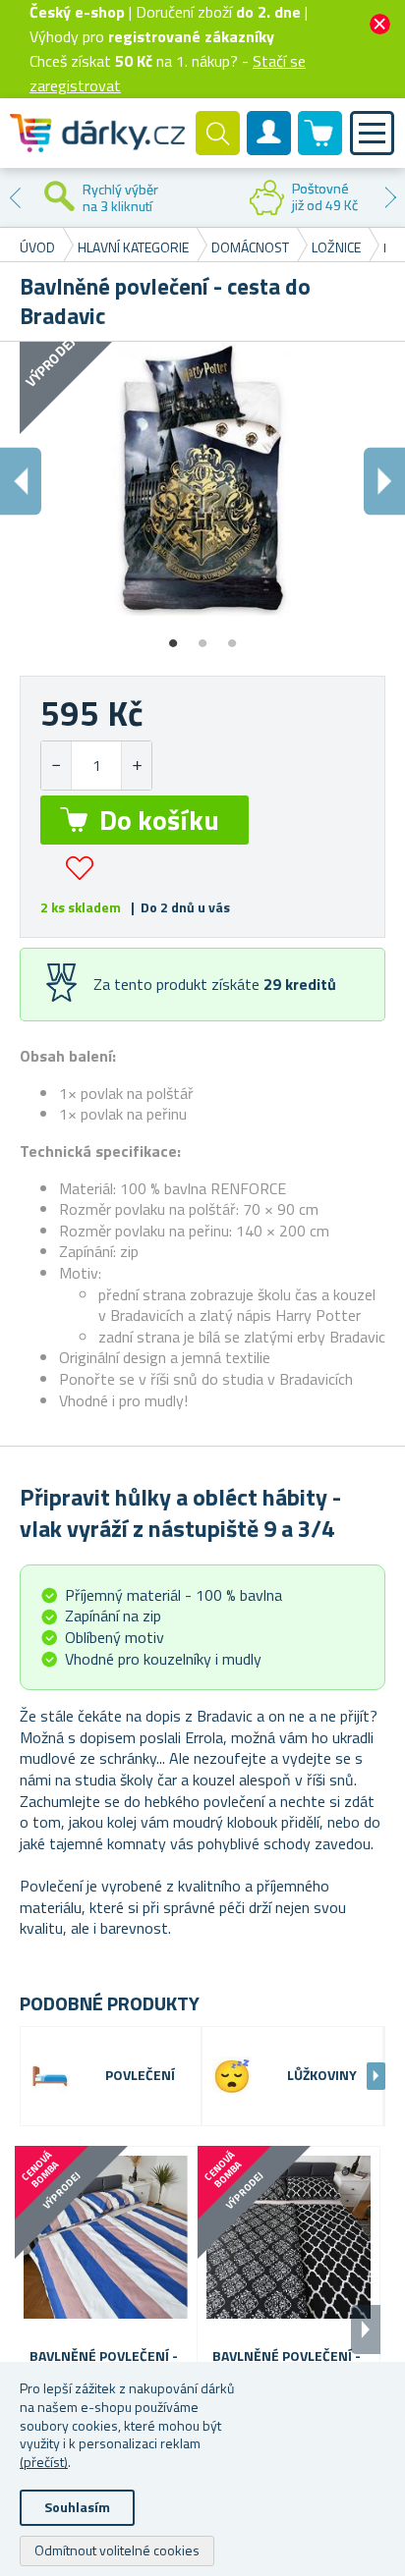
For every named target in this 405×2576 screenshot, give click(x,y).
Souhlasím (77, 2507)
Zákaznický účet (269, 149)
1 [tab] (173, 636)
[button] (136, 766)
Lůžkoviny (322, 2076)
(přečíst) (44, 2462)
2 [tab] (202, 636)
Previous (15, 197)
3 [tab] (232, 636)
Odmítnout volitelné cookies (117, 2550)
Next (390, 197)
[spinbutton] (96, 766)
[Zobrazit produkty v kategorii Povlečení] (50, 2076)
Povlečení (140, 2076)
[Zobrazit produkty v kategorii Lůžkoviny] (232, 2076)
